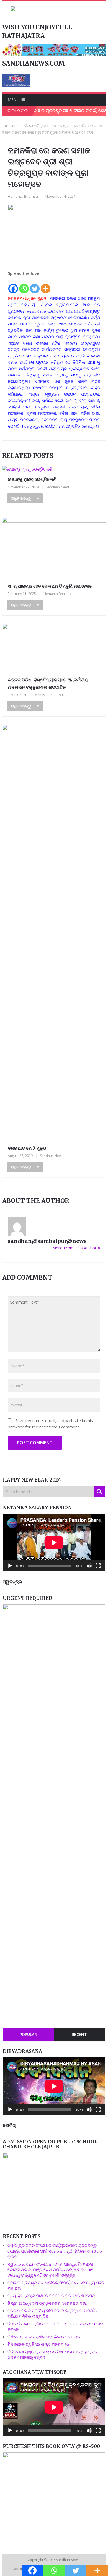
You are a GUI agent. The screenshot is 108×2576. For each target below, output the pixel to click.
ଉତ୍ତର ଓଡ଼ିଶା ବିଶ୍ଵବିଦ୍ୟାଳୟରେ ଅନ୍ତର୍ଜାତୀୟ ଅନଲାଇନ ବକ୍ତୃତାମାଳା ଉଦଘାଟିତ (48, 683)
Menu (14, 100)
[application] (54, 1543)
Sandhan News (58, 487)
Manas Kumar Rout (49, 695)
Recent (79, 2034)
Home (15, 126)
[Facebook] (13, 285)
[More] (46, 285)
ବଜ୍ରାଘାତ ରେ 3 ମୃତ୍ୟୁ (27, 1148)
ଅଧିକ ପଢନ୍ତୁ (21, 498)
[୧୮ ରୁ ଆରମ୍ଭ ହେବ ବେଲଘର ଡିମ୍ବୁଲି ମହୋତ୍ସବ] (54, 548)
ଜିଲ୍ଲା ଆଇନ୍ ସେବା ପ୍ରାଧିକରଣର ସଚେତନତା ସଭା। (49, 2303)
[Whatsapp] (24, 285)
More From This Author (74, 1248)
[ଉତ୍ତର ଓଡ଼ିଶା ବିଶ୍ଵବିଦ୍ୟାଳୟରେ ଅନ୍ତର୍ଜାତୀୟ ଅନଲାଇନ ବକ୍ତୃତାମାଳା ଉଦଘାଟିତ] (54, 648)
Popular (28, 2034)
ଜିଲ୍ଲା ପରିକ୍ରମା (37, 126)
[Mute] (89, 1566)
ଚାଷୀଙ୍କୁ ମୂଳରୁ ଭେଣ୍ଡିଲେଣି (32, 479)
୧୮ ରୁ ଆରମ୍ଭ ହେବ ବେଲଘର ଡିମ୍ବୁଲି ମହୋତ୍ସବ (50, 586)
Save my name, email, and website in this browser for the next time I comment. (50, 1424)
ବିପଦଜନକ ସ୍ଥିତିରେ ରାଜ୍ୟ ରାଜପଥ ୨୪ (38, 2344)
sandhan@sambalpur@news (47, 1241)
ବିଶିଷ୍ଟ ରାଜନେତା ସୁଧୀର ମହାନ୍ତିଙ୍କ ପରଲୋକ (44, 2337)
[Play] (10, 1566)
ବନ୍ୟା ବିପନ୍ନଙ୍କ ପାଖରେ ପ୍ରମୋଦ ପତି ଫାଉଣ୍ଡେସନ (51, 2296)
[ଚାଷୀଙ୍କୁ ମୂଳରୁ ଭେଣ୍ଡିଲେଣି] (54, 469)
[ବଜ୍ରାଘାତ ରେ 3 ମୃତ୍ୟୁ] (54, 933)
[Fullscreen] (98, 1566)
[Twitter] (35, 285)
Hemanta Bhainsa (23, 196)
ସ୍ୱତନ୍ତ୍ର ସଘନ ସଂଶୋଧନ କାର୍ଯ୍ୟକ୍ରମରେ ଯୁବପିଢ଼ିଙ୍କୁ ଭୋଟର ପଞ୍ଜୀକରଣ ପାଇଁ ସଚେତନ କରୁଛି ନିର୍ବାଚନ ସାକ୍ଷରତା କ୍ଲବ (55, 2251)
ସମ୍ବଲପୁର (61, 126)
